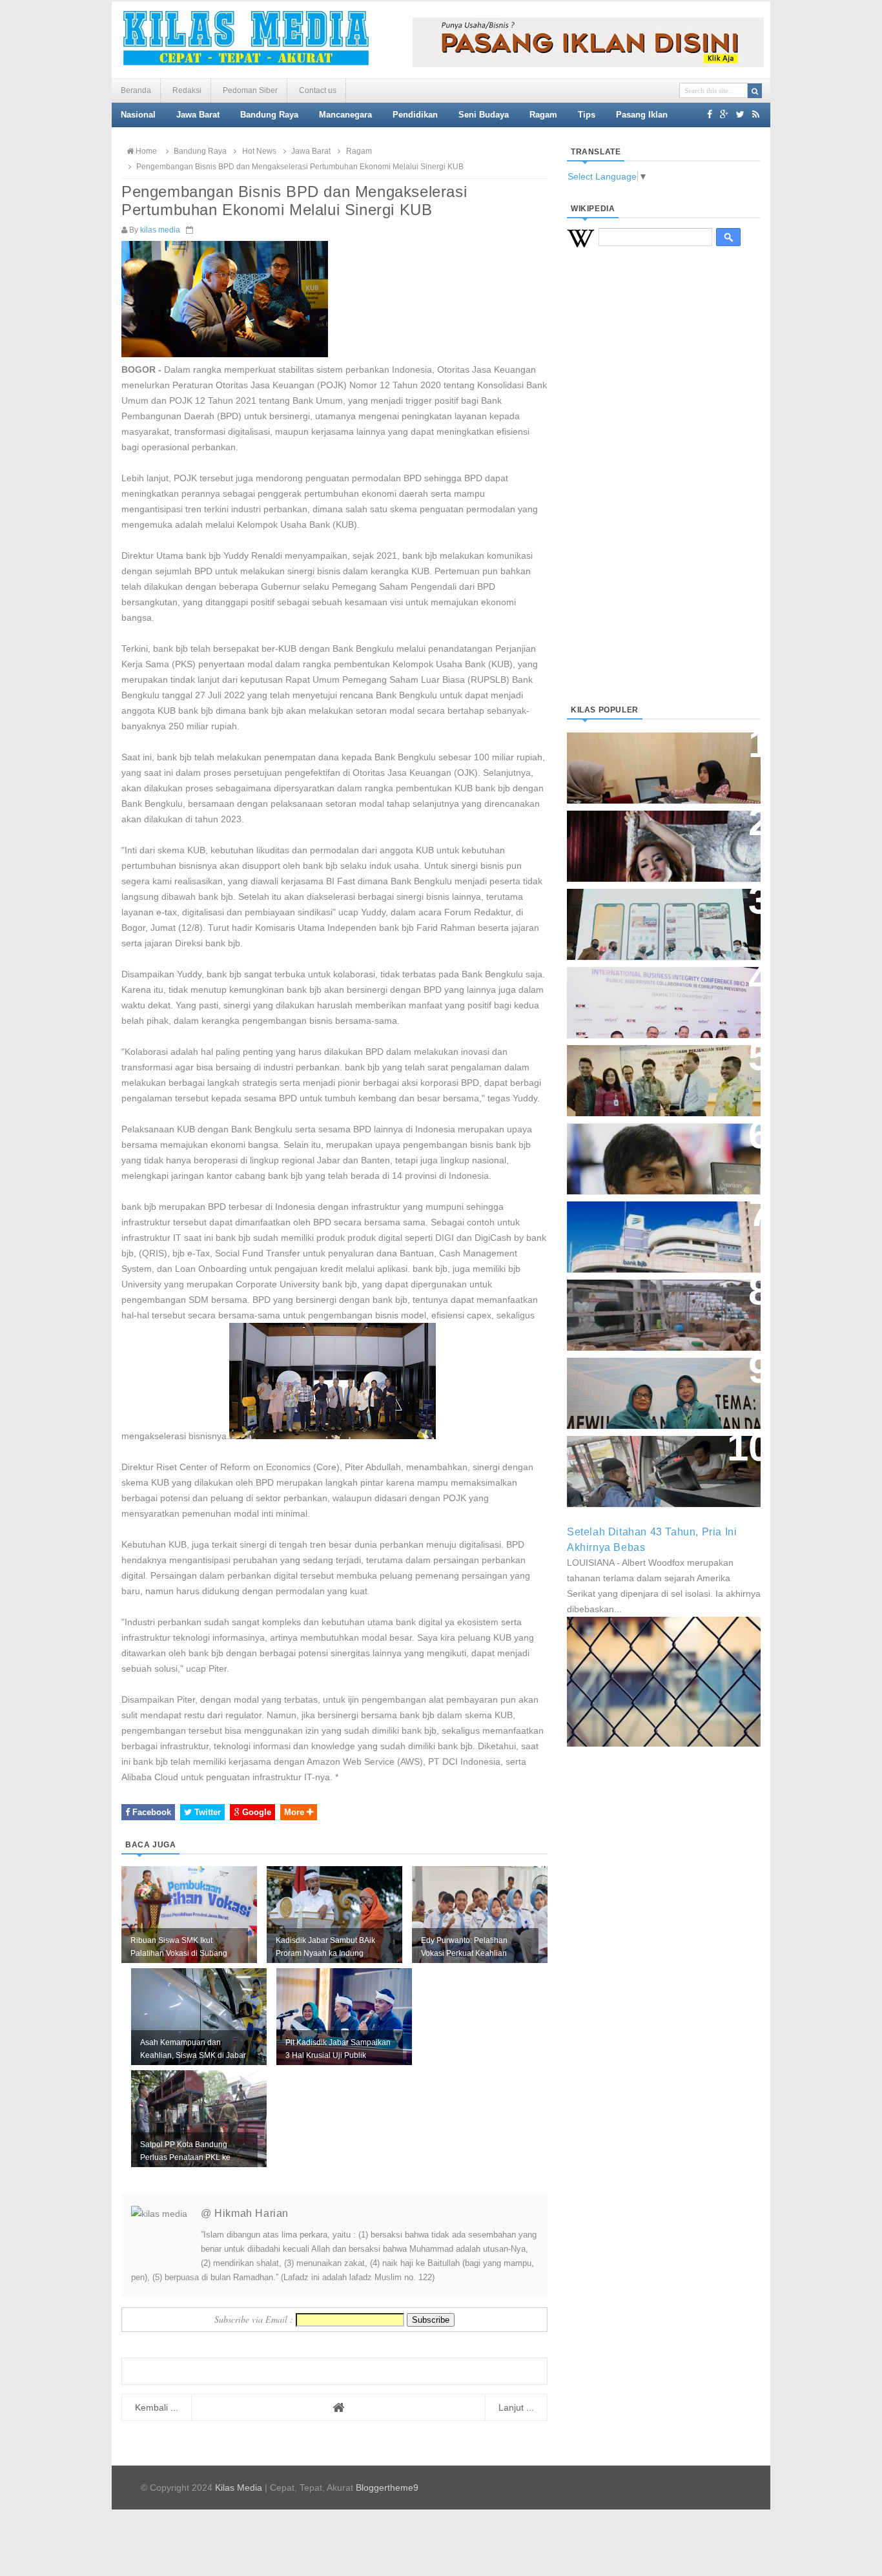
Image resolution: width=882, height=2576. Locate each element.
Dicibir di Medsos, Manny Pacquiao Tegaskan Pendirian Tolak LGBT (652, 1152)
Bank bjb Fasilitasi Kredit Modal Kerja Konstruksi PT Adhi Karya (659, 1067)
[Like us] (710, 114)
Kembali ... (157, 2407)
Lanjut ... (516, 2407)
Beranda (136, 90)
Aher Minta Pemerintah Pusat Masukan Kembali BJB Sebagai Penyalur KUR (656, 1230)
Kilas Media (239, 2488)
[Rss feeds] (756, 114)
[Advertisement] (664, 492)
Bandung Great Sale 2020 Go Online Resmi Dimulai (650, 911)
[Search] (755, 91)
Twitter (206, 1812)
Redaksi (187, 90)
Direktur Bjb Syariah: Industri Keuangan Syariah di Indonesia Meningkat (657, 761)
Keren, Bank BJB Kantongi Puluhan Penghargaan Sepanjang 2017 (661, 996)
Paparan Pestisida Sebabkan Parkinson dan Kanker (649, 1302)
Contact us (318, 90)
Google (255, 1812)
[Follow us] (740, 114)
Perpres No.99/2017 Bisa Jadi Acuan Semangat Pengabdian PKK (651, 1387)
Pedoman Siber (250, 90)
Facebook (150, 1812)
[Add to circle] (724, 114)
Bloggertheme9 (387, 2488)
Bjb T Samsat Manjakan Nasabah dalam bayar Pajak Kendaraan (660, 1458)
